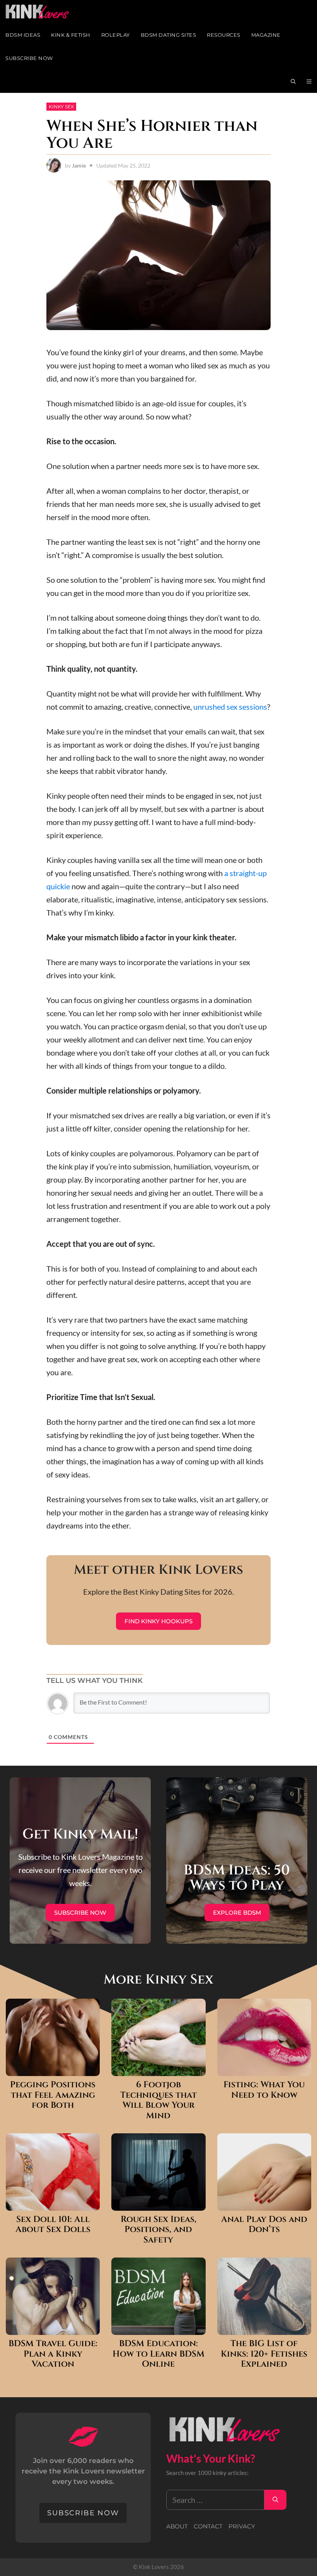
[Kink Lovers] (43, 12)
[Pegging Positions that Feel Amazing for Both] (53, 2069)
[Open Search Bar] (293, 81)
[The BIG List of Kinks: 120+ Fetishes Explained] (264, 2328)
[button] (309, 81)
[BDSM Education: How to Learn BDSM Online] (158, 2328)
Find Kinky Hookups (158, 1621)
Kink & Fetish (71, 35)
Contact (208, 2526)
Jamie (79, 165)
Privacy (242, 2526)
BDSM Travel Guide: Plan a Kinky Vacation (53, 2354)
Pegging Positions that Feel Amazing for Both (53, 2095)
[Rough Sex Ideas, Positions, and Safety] (158, 2204)
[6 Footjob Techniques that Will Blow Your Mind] (158, 2069)
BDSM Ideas (23, 35)
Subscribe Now (29, 58)
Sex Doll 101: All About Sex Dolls (53, 2225)
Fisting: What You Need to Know (264, 2090)
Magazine (266, 35)
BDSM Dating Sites (169, 35)
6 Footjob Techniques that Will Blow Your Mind (158, 2100)
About (177, 2526)
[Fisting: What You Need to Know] (264, 2069)
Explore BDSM (237, 1913)
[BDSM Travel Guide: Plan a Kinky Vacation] (53, 2328)
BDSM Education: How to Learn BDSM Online (158, 2354)
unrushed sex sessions (230, 707)
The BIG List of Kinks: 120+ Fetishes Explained (264, 2354)
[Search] (275, 2500)
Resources (224, 35)
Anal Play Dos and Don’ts (264, 2225)
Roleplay (116, 35)
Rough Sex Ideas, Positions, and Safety (158, 2230)
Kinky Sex (61, 107)
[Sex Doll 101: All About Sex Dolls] (53, 2204)
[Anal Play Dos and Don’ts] (264, 2204)
